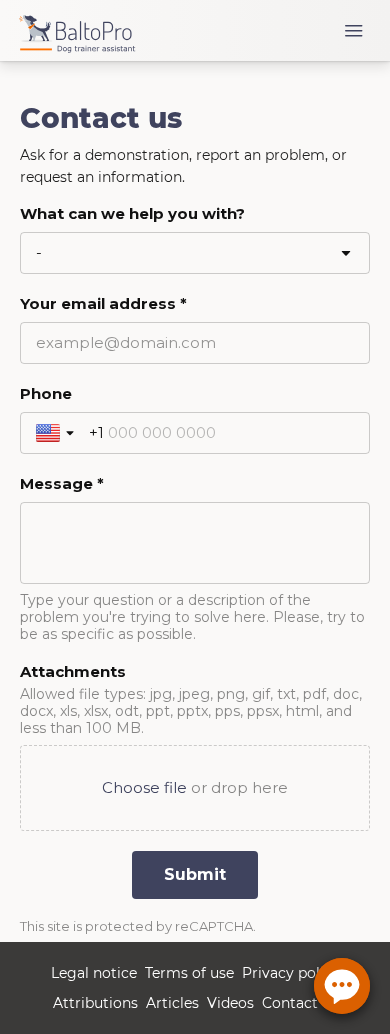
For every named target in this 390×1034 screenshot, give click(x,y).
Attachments (73, 671)
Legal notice (94, 973)
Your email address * (103, 303)
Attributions (95, 1003)
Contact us (300, 1003)
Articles (172, 1003)
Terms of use (189, 973)
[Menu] (354, 31)
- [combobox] (39, 252)
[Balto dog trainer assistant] (86, 30)
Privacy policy (291, 973)
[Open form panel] (342, 986)
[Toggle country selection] (57, 433)
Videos (230, 1003)
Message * (62, 483)
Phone (46, 393)
